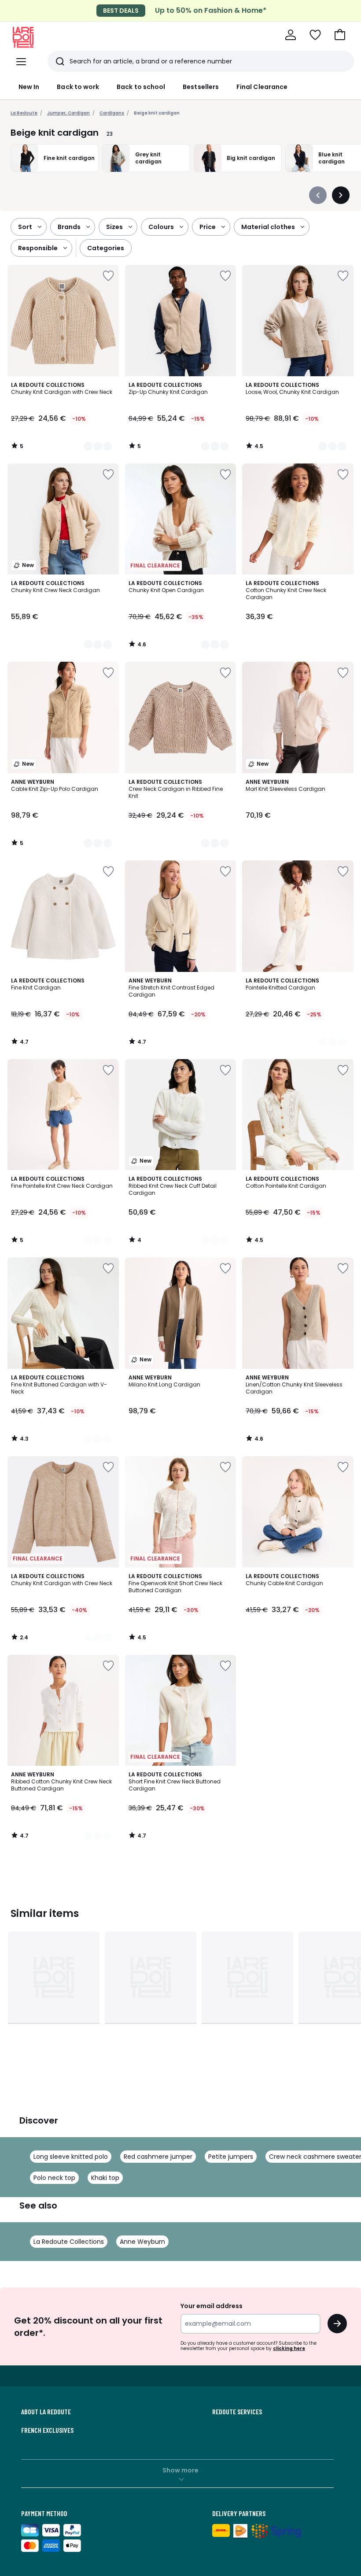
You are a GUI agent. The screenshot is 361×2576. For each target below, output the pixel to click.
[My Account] (291, 35)
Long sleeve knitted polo (71, 2157)
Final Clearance (262, 87)
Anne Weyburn (142, 2242)
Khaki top (105, 2178)
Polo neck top (54, 2178)
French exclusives (47, 2430)
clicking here (289, 2348)
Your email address (212, 2306)
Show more (180, 2470)
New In (29, 87)
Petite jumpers (231, 2157)
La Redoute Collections (69, 2242)
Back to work (78, 87)
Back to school (141, 87)
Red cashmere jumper (158, 2157)
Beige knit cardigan (157, 113)
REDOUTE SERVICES (237, 2412)
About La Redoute (46, 2412)
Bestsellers (201, 87)
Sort (25, 227)
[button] (340, 35)
